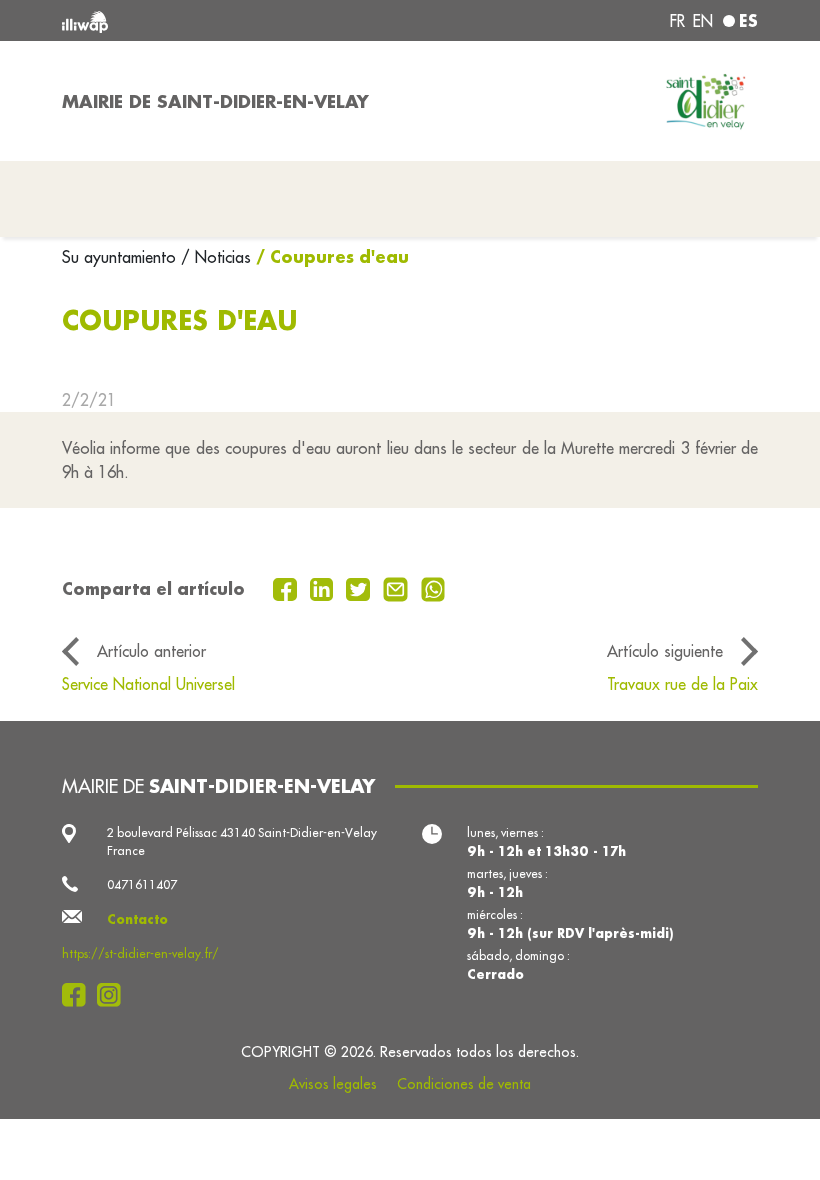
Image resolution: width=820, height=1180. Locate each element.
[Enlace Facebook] (79, 995)
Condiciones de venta (464, 1084)
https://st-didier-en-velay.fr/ (140, 953)
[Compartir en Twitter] (360, 588)
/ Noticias (216, 257)
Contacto (137, 919)
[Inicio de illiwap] (200, 20)
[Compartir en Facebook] (287, 588)
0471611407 (142, 884)
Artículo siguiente (665, 651)
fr (677, 21)
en (703, 21)
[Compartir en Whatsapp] (433, 588)
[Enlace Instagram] (114, 995)
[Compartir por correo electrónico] (398, 588)
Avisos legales (333, 1084)
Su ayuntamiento (121, 257)
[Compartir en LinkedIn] (324, 588)
